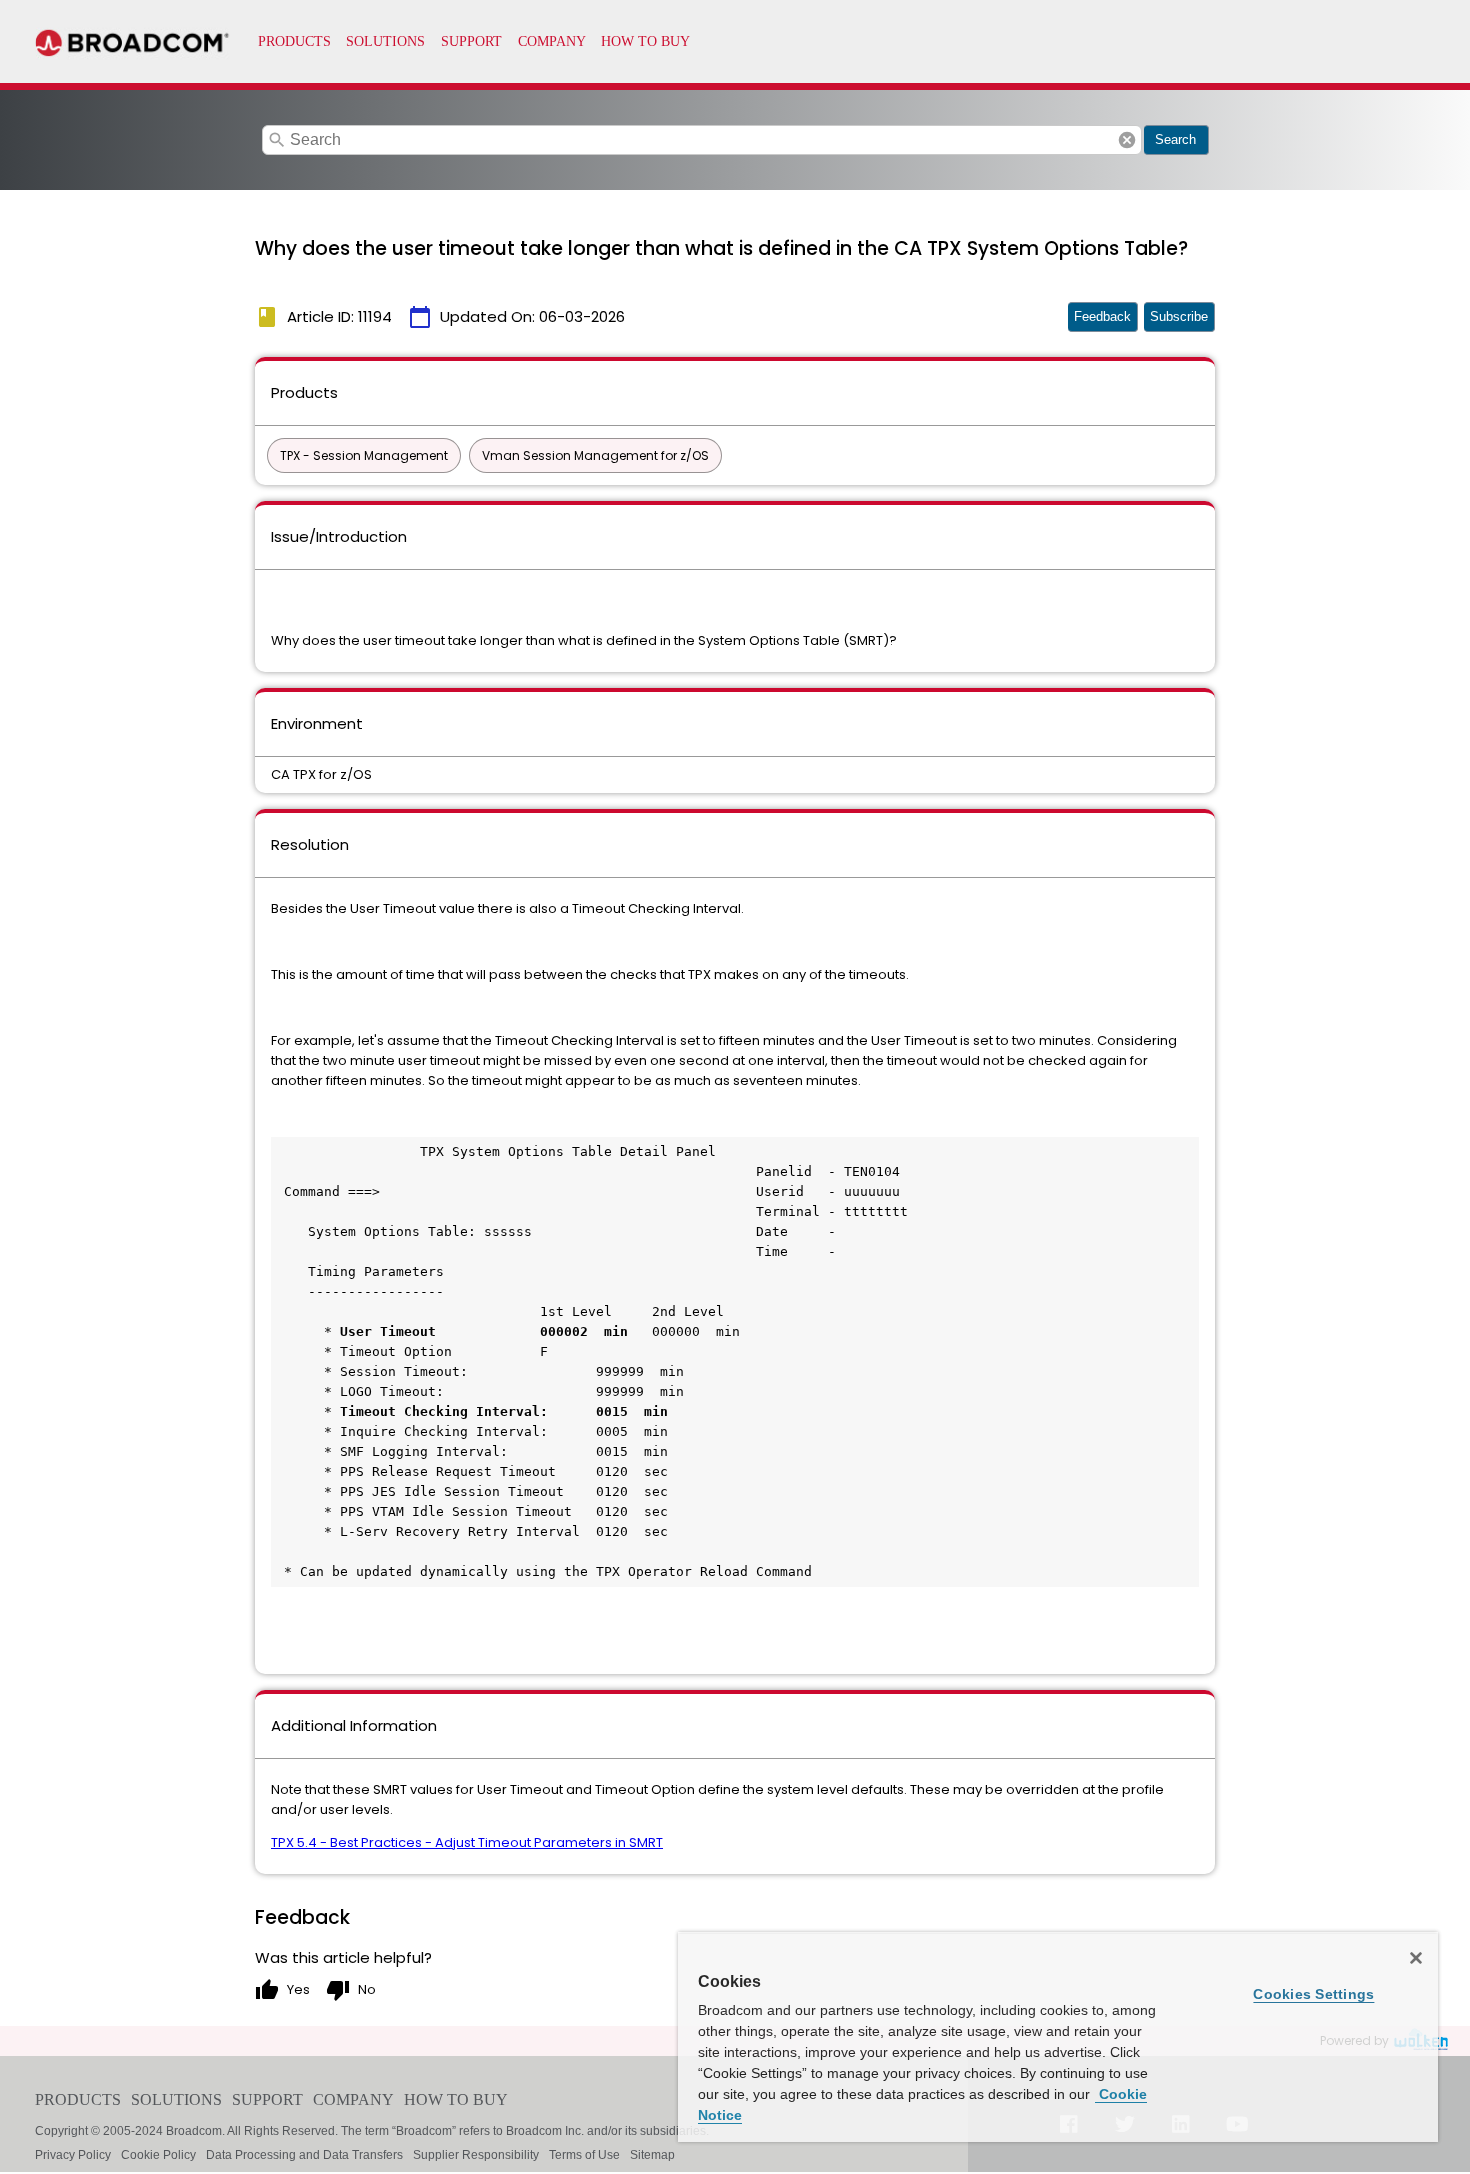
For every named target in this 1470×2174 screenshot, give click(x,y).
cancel (1127, 140)
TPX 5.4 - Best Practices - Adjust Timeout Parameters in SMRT (467, 1842)
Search (1175, 139)
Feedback (1102, 316)
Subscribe (1179, 316)
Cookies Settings (1313, 1994)
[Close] (1416, 1958)
